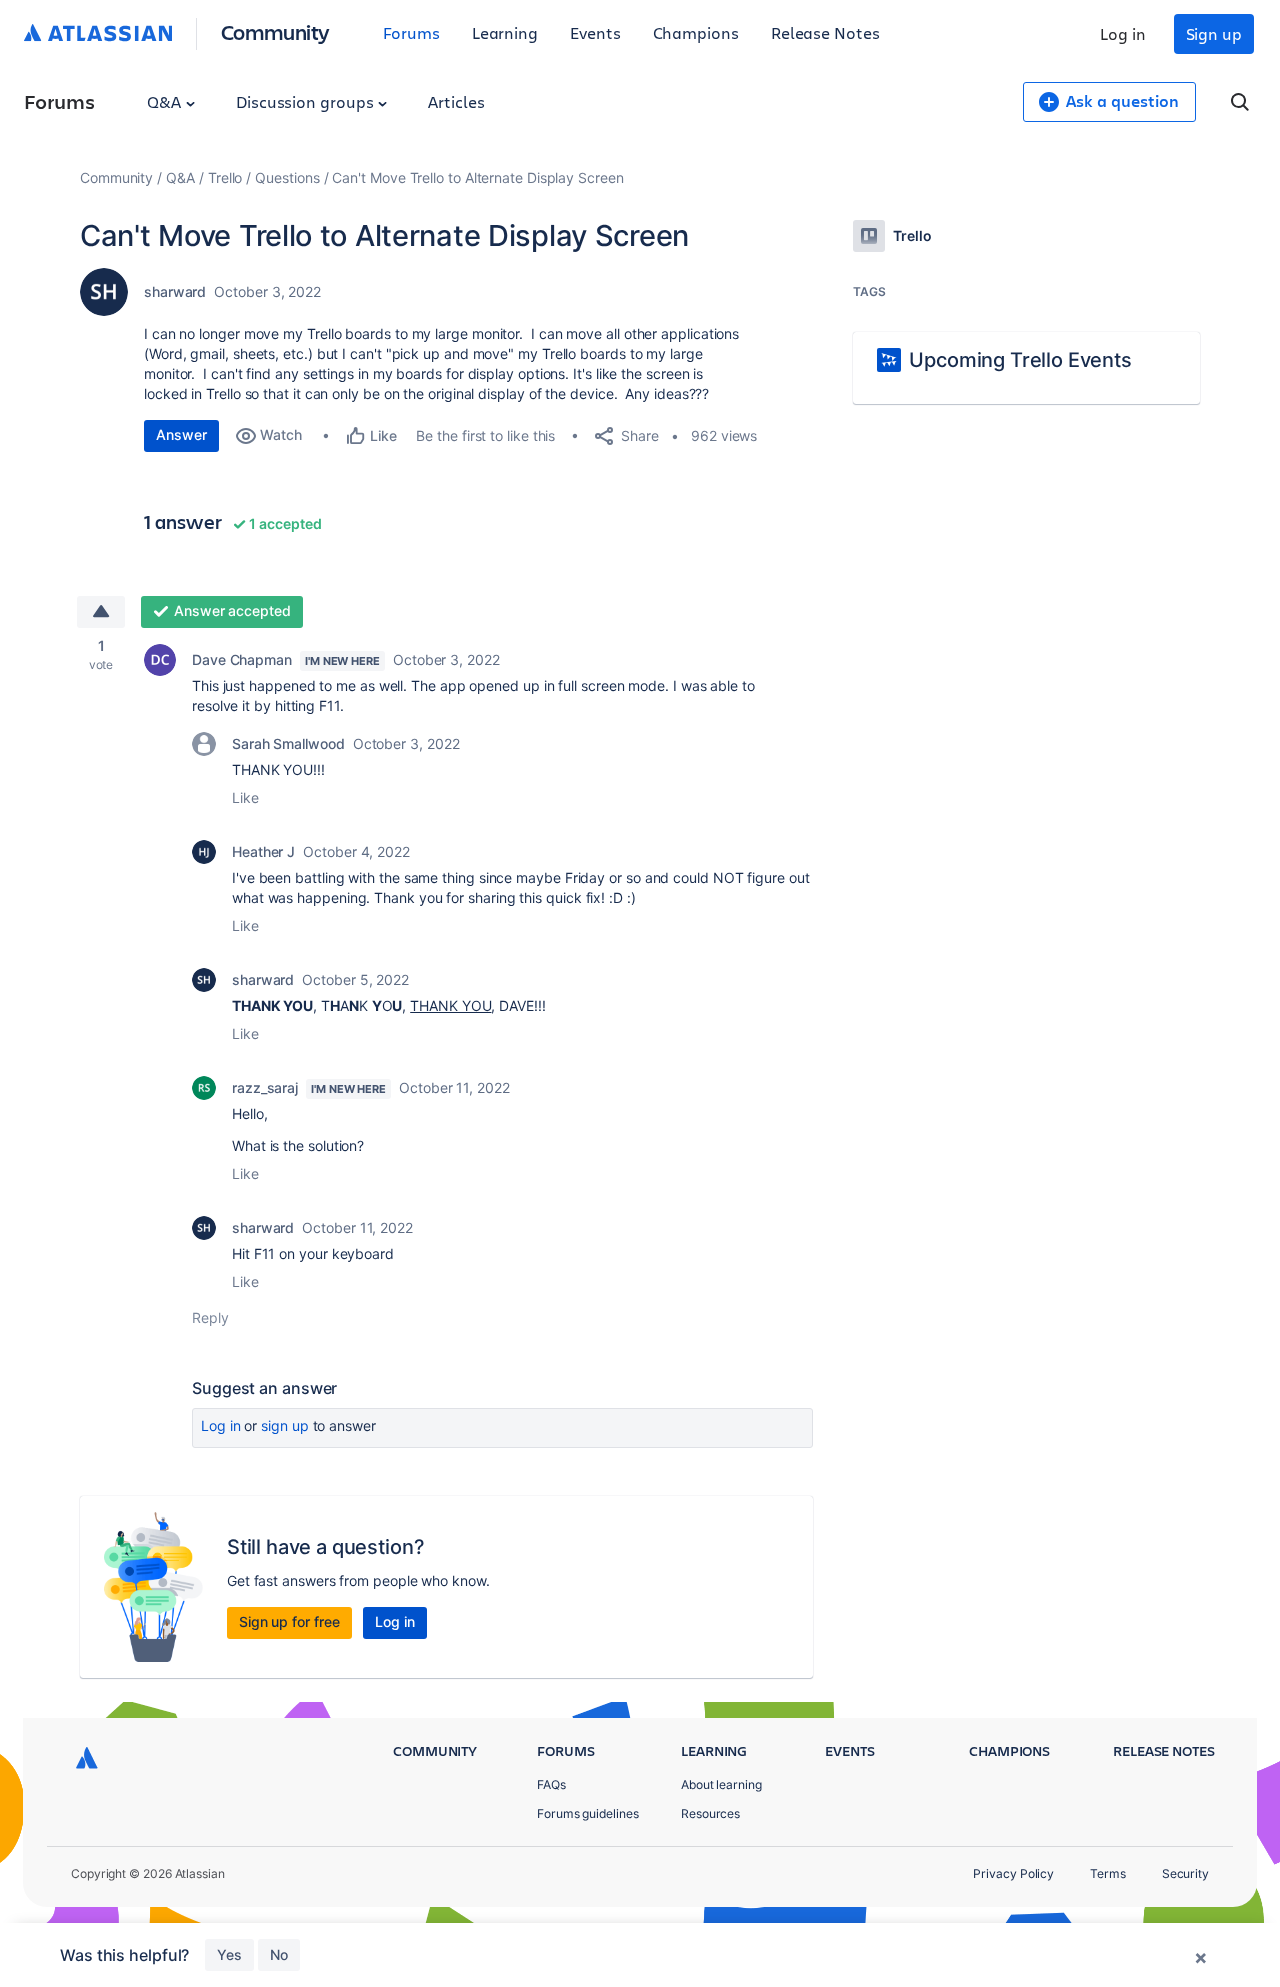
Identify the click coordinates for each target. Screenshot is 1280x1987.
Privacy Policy (1013, 1873)
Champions (696, 32)
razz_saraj (265, 1087)
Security (1185, 1873)
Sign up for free (289, 1621)
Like (245, 797)
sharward (175, 291)
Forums (411, 32)
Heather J (263, 851)
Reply (210, 1317)
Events (595, 32)
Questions (287, 177)
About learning (721, 1784)
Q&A (166, 101)
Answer (181, 434)
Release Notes (825, 32)
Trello (225, 177)
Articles (456, 101)
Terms (1108, 1873)
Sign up (1214, 33)
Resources (710, 1813)
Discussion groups (307, 101)
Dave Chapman (242, 659)
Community (275, 31)
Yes (229, 1954)
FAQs (551, 1784)
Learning (505, 32)
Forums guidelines (588, 1813)
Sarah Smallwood (288, 743)
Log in (1123, 33)
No (279, 1954)
